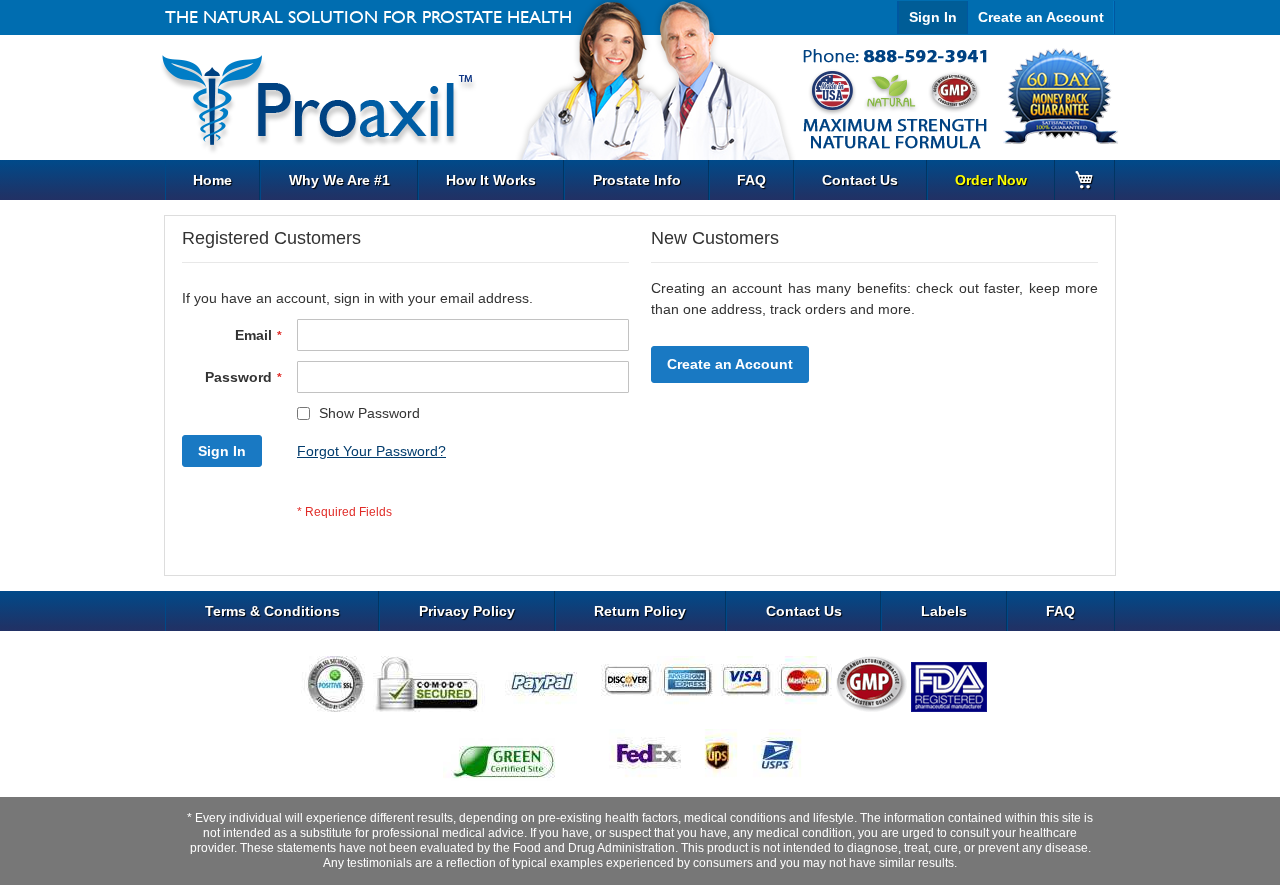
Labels (944, 611)
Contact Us (860, 180)
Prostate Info (637, 180)
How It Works (491, 180)
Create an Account (1041, 17)
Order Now (991, 180)
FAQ (751, 180)
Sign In (933, 17)
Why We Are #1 (339, 180)
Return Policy (640, 611)
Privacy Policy (467, 611)
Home (212, 180)
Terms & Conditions (272, 611)
